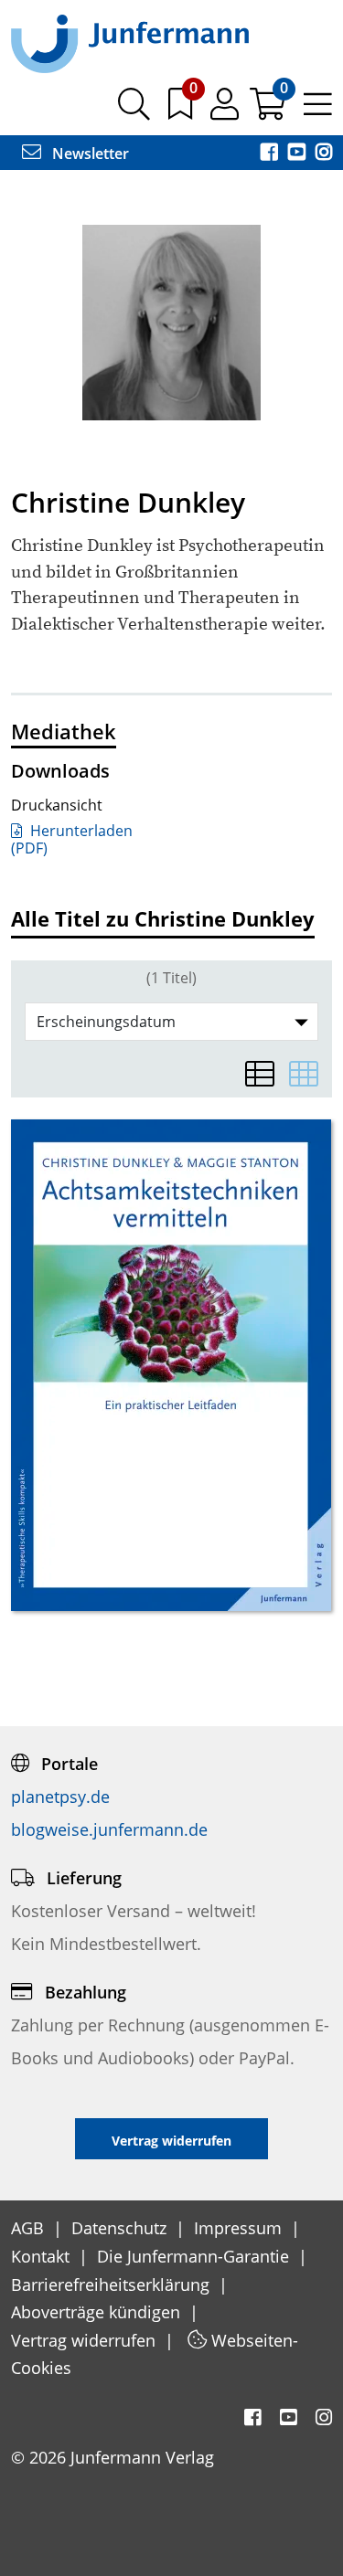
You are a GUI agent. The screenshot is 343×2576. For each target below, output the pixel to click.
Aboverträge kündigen (98, 2312)
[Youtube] (298, 154)
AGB (30, 2228)
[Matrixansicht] (304, 1074)
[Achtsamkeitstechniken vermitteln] (171, 1365)
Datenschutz (121, 2228)
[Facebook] (271, 154)
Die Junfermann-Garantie (195, 2256)
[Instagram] (324, 154)
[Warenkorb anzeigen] (269, 111)
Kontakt (43, 2256)
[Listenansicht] (260, 1074)
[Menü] (318, 111)
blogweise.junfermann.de (109, 1829)
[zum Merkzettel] (182, 111)
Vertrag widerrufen (86, 2340)
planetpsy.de (60, 1797)
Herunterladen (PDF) (72, 839)
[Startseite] (130, 43)
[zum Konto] (226, 111)
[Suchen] (134, 111)
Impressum (240, 2228)
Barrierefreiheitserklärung (113, 2284)
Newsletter (89, 154)
